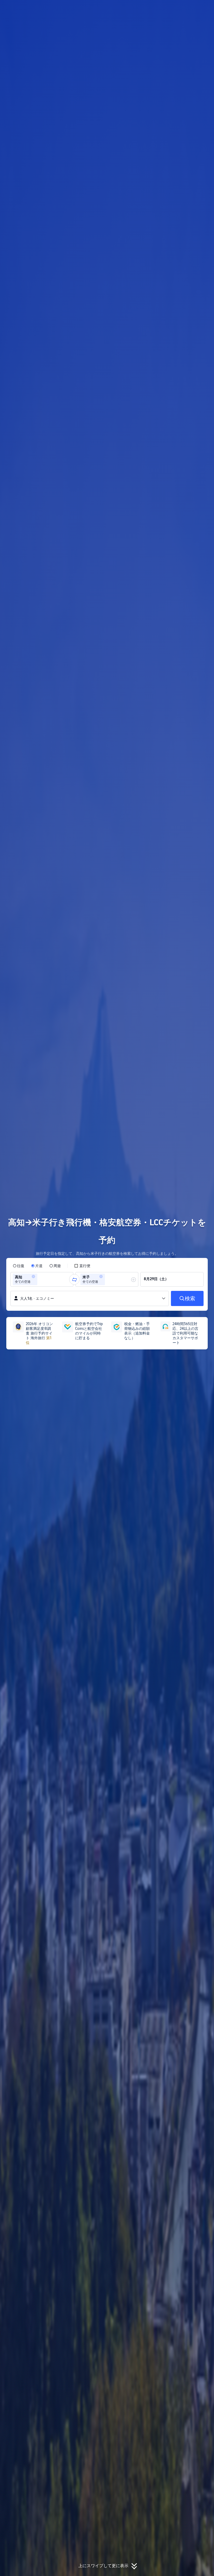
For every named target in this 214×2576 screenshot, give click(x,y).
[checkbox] (82, 1266)
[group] (42, 1279)
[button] (179, 9)
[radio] (19, 1266)
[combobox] (40, 1279)
